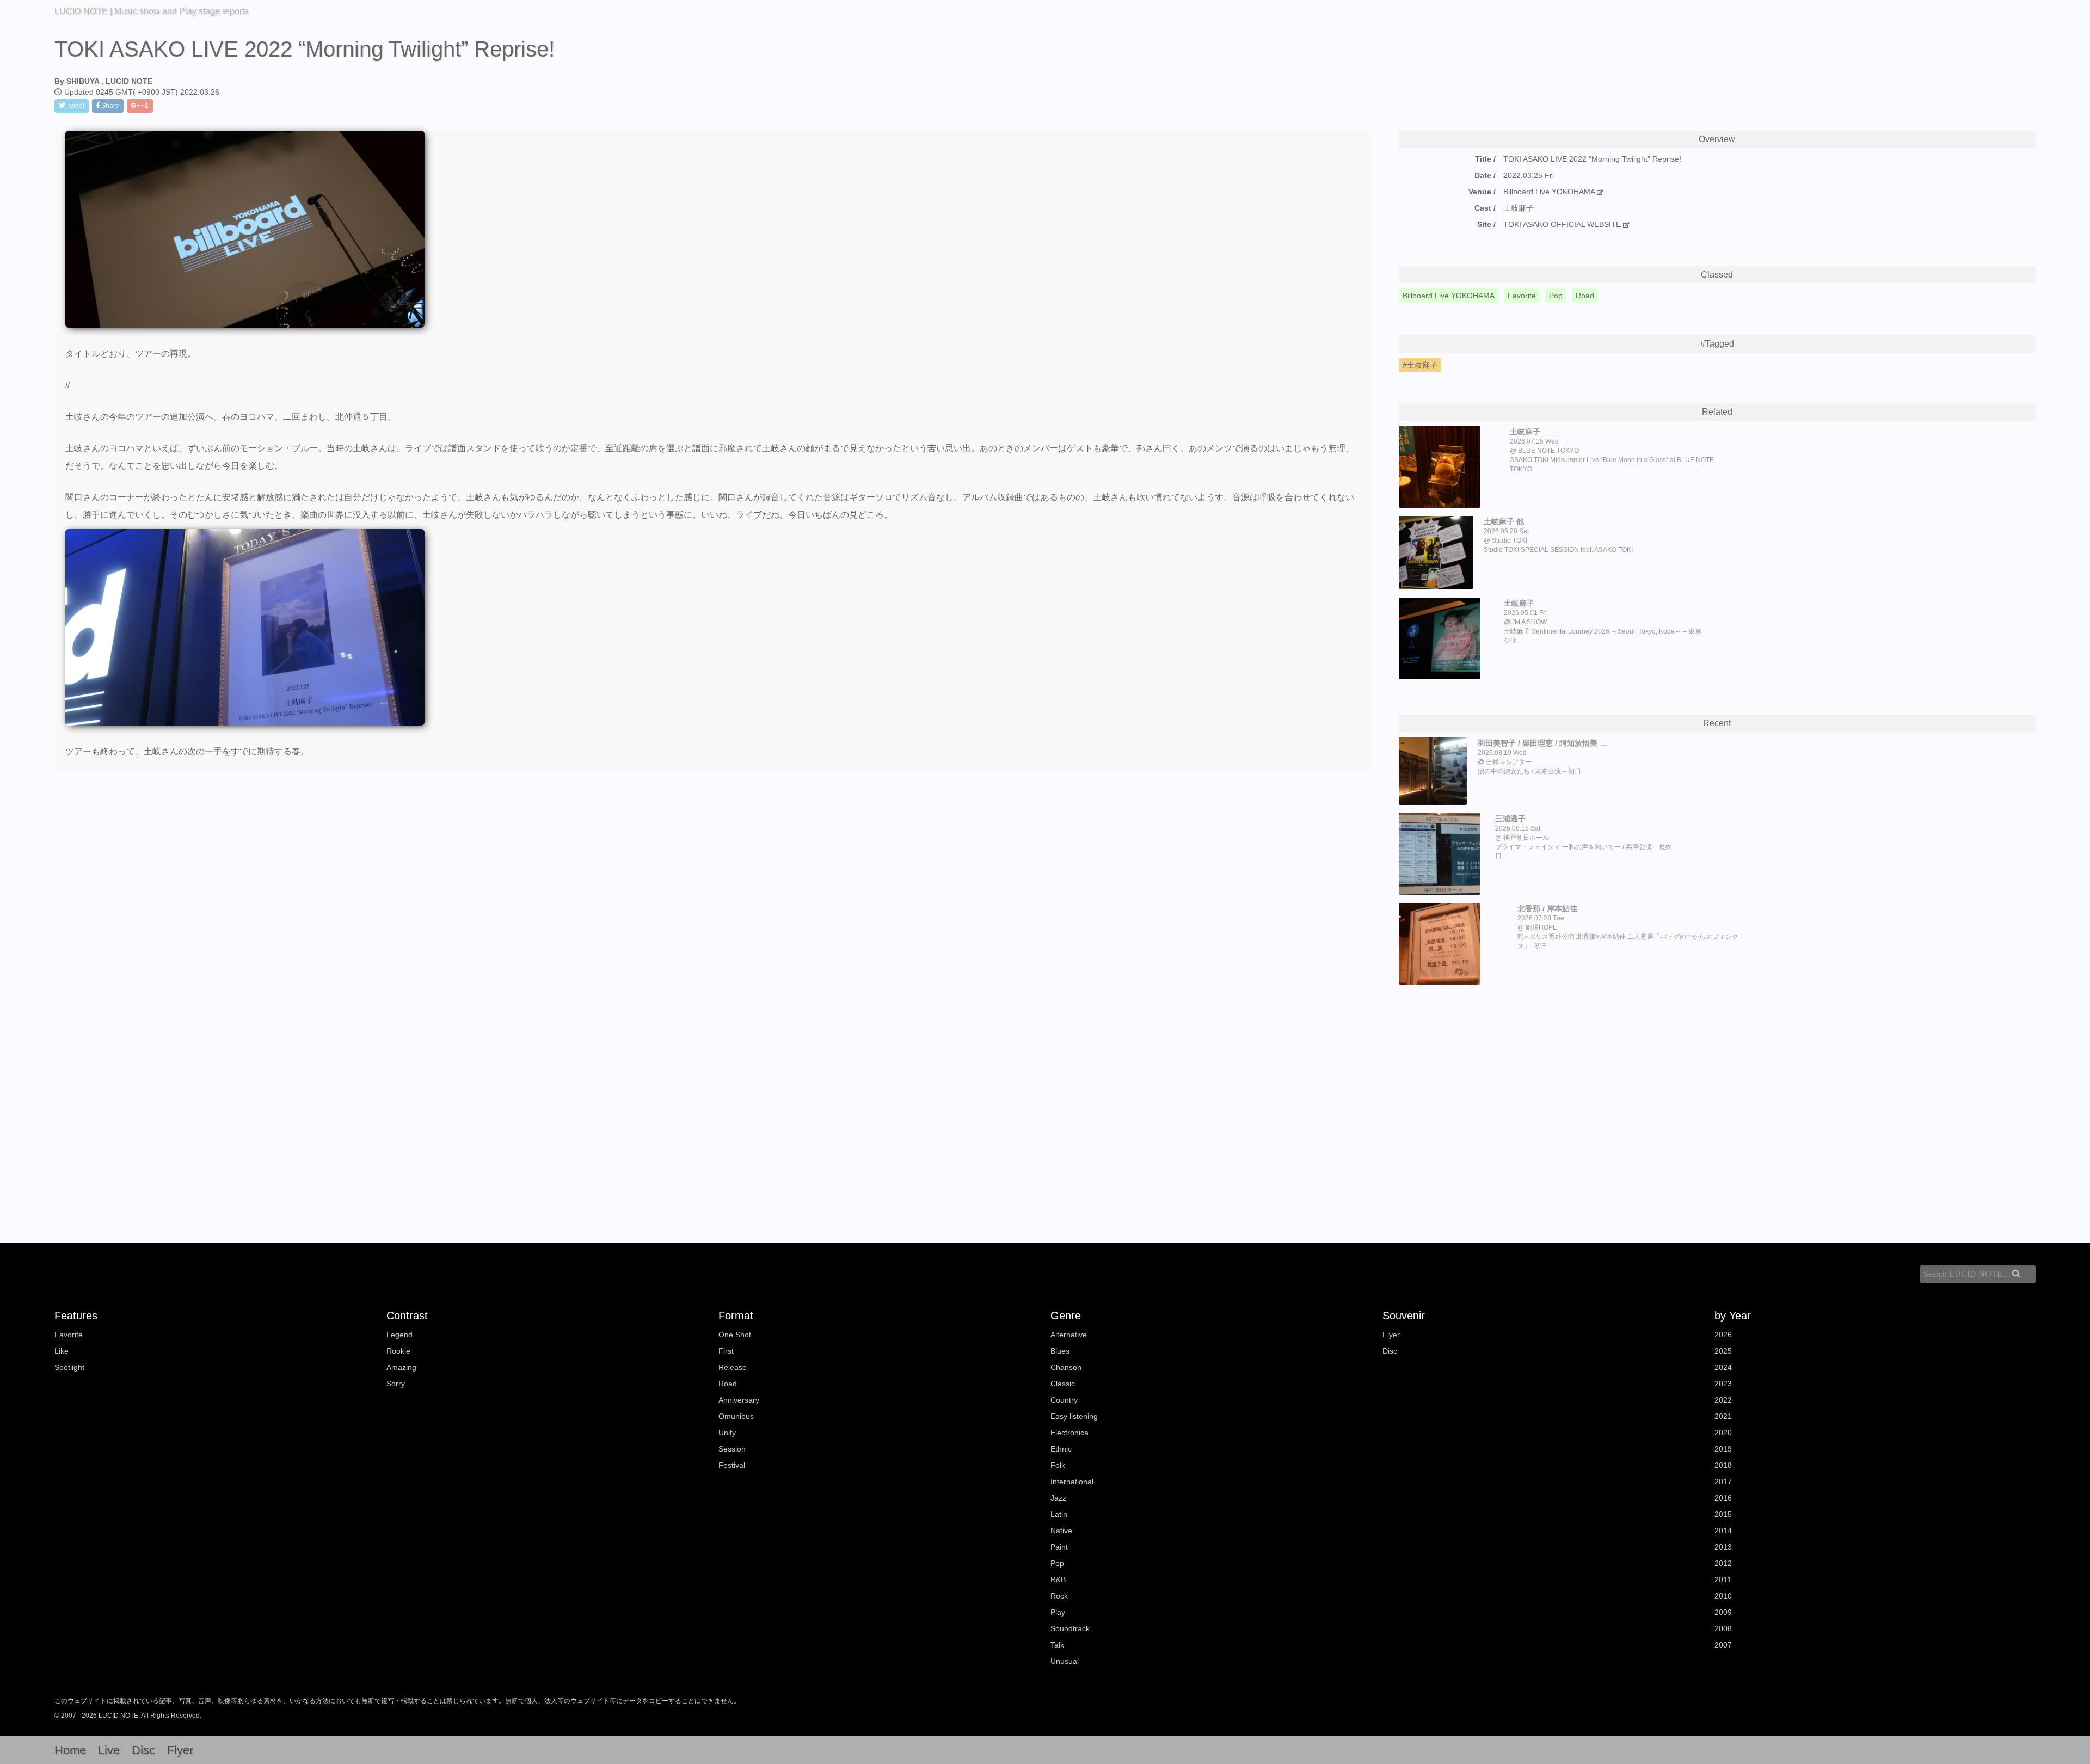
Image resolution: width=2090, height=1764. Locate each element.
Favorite (69, 1335)
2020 (1723, 1433)
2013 (1723, 1547)
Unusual (1065, 1661)
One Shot (735, 1335)
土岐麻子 (1422, 365)
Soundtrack (1070, 1628)
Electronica (1069, 1433)
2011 (1723, 1579)
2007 (1723, 1645)
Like (62, 1351)
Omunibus (736, 1416)
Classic (1063, 1384)
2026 (1723, 1335)
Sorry (396, 1384)
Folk (1058, 1465)
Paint (1059, 1547)
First (726, 1351)
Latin (1059, 1514)
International (1072, 1482)
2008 (1723, 1628)
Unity (727, 1433)
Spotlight (69, 1367)
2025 (1723, 1351)
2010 (1723, 1596)
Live (109, 1750)
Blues (1060, 1351)
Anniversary (739, 1400)
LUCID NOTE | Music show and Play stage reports (152, 11)
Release (733, 1367)
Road (728, 1384)
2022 (1723, 1400)
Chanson (1066, 1367)
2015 (1723, 1514)
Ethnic (1061, 1449)
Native (1061, 1531)
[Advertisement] (1717, 1096)
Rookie (398, 1351)
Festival (732, 1465)
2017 (1723, 1482)
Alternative (1069, 1335)
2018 (1723, 1465)
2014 (1723, 1531)
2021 (1723, 1416)
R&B (1058, 1579)
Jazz (1058, 1498)
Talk (1057, 1645)
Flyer (1391, 1335)
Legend (399, 1335)
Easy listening (1074, 1416)
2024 (1723, 1367)
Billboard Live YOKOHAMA (1549, 192)
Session (732, 1449)
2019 (1723, 1449)
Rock (1059, 1596)
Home (70, 1750)
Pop (1057, 1563)
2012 (1723, 1563)
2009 (1723, 1612)
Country (1064, 1400)
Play (1058, 1612)
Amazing (401, 1367)
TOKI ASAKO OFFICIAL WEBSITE (1563, 224)
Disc (1390, 1351)
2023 (1723, 1384)
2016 (1723, 1498)
